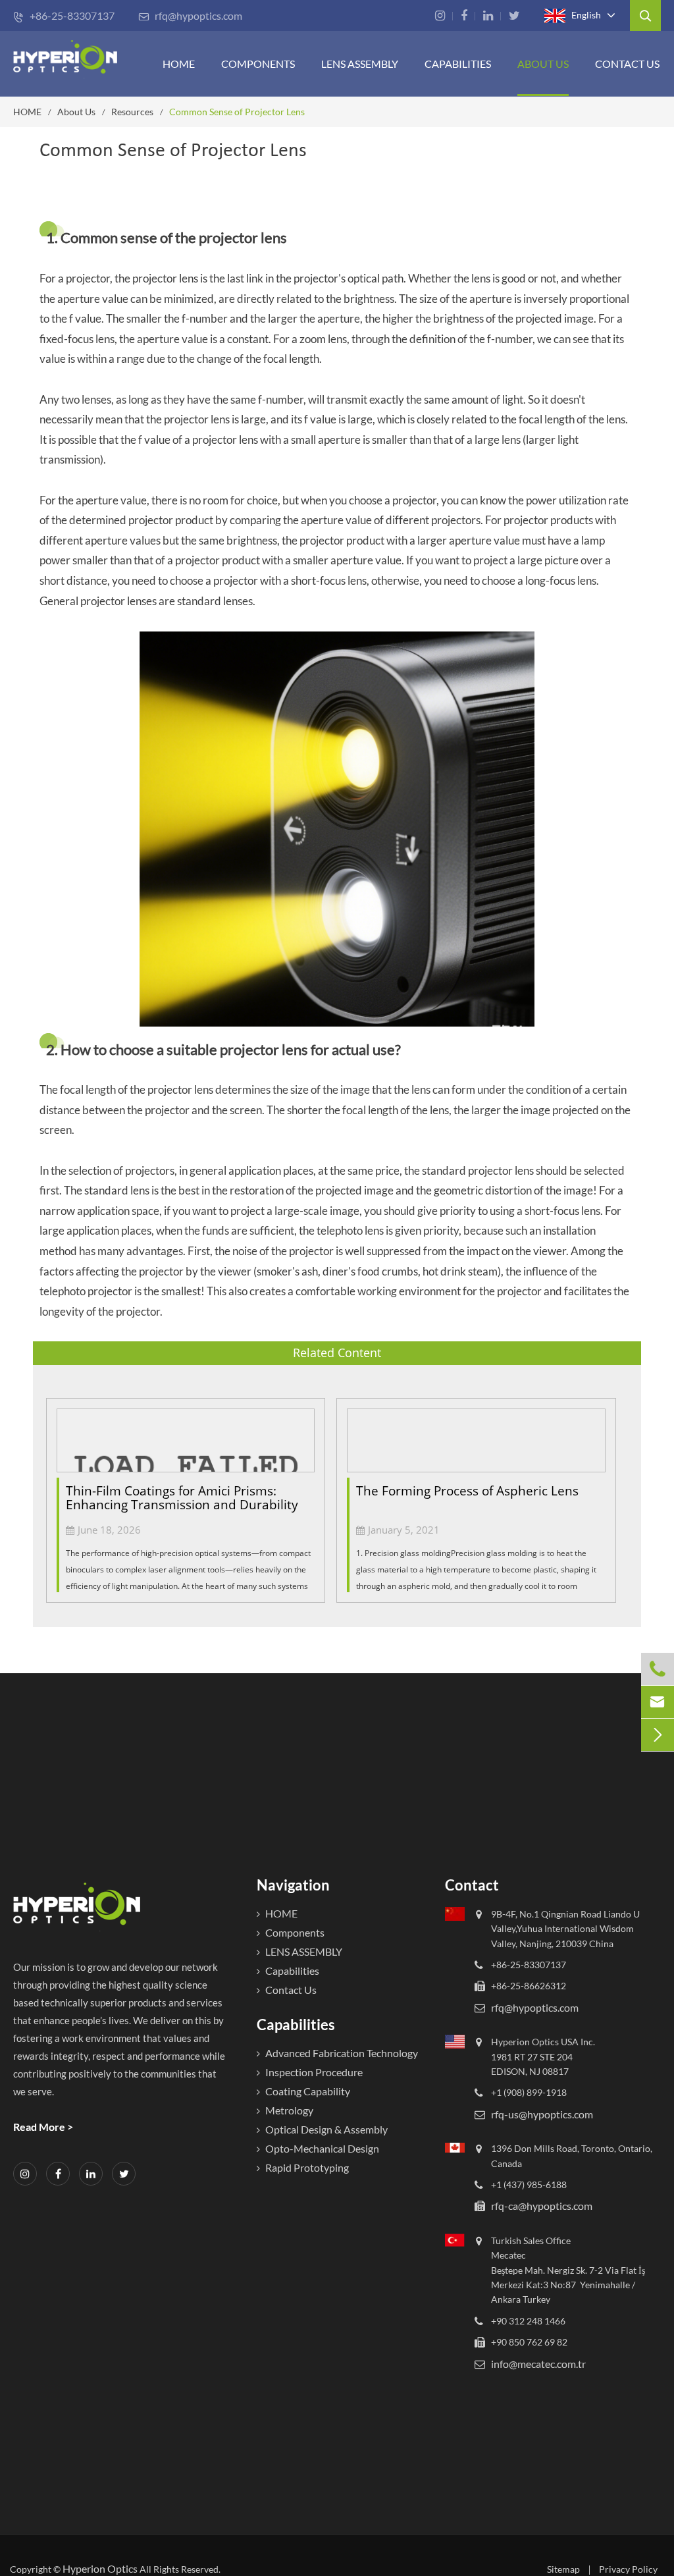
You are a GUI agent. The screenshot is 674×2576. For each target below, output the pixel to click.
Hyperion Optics (100, 2568)
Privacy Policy (628, 2569)
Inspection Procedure (314, 2072)
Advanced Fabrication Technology (342, 2053)
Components (258, 64)
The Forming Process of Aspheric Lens (467, 1491)
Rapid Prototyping (307, 2167)
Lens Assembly (360, 64)
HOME (179, 64)
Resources (132, 112)
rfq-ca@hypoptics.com (542, 2206)
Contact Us (627, 64)
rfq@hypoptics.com (190, 15)
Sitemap (563, 2569)
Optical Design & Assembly (326, 2129)
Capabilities (458, 64)
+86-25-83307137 (64, 15)
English (585, 14)
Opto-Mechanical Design (322, 2148)
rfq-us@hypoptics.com (542, 2114)
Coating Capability (308, 2091)
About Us (543, 64)
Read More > (43, 2127)
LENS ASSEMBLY (304, 1951)
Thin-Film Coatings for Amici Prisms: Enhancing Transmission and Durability (182, 1498)
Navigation (293, 1885)
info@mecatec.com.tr (538, 2364)
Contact (472, 1885)
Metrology (289, 2110)
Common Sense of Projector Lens (237, 112)
